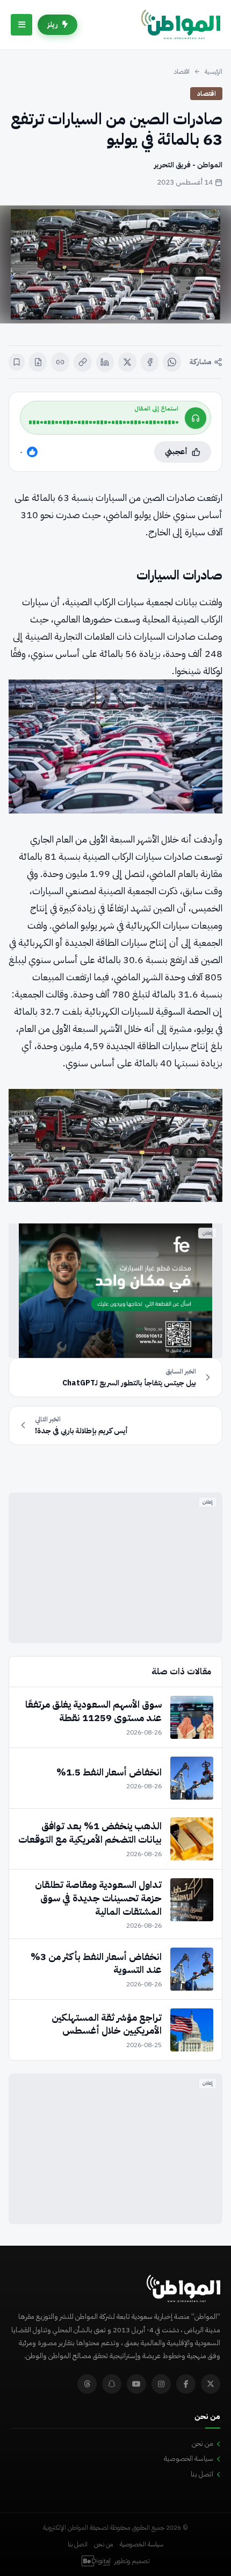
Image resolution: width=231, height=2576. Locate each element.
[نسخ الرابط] (83, 362)
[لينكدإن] (105, 362)
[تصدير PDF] (38, 362)
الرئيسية (214, 72)
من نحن (203, 2443)
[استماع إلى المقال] (196, 418)
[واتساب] (172, 362)
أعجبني (176, 452)
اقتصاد (182, 72)
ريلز (53, 24)
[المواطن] (181, 25)
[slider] (104, 422)
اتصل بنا (202, 2474)
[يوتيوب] (136, 2384)
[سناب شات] (112, 2384)
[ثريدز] (87, 2384)
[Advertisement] (115, 1568)
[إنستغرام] (161, 2384)
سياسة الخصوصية (189, 2458)
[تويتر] (211, 2384)
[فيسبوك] (150, 362)
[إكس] (127, 362)
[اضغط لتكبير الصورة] (115, 264)
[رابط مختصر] (60, 362)
